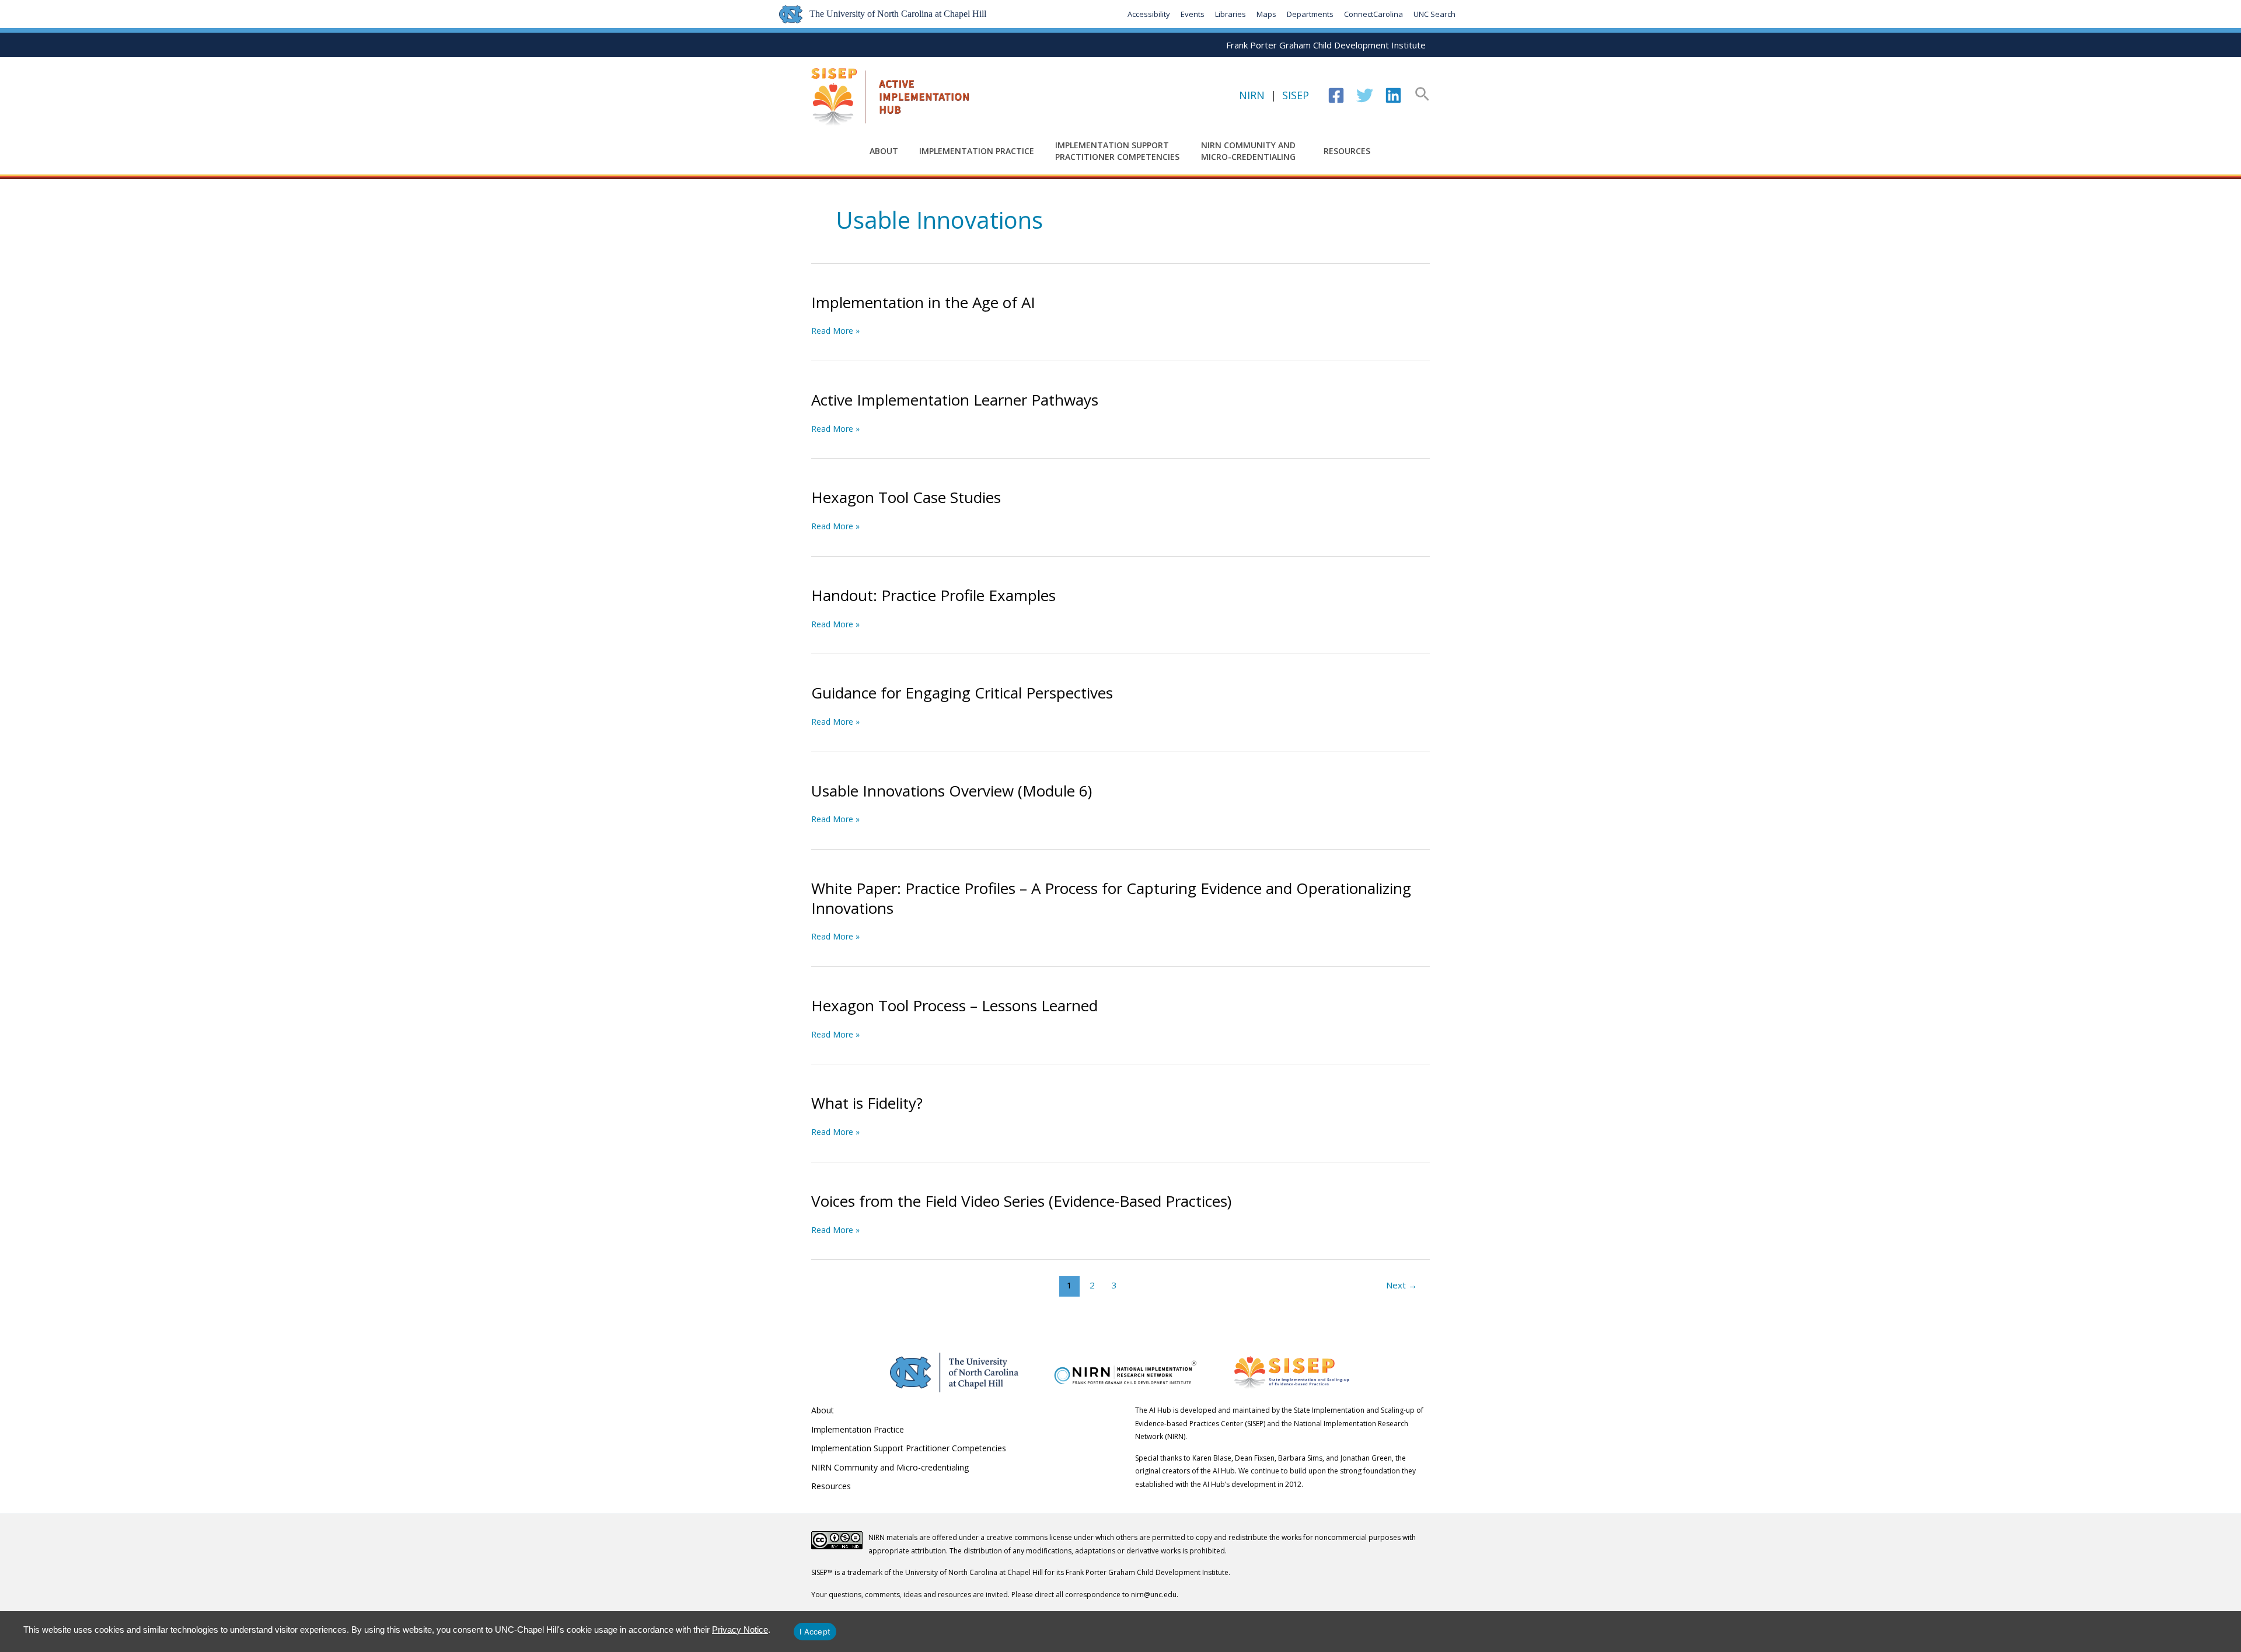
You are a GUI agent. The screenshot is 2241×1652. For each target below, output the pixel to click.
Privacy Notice (740, 1630)
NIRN (1252, 95)
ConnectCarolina (1373, 14)
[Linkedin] (1393, 95)
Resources (1347, 151)
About (884, 151)
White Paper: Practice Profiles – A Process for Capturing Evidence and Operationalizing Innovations (1111, 898)
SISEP (1296, 95)
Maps (1266, 14)
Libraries (1231, 14)
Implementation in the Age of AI (923, 302)
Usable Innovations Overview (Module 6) (952, 791)
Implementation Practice (977, 151)
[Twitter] (1365, 95)
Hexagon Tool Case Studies (906, 497)
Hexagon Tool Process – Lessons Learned (954, 1005)
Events (1193, 14)
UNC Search (1434, 14)
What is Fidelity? (867, 1103)
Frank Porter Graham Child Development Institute (1326, 45)
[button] (1422, 95)
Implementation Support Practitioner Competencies (1117, 151)
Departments (1310, 14)
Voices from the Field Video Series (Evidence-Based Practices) (1021, 1201)
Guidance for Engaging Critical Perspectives (962, 693)
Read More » (835, 331)
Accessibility (1149, 14)
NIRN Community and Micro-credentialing (1248, 151)
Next (1402, 1285)
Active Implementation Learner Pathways (955, 400)
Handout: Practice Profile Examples (933, 595)
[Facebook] (1336, 95)
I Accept (815, 1632)
